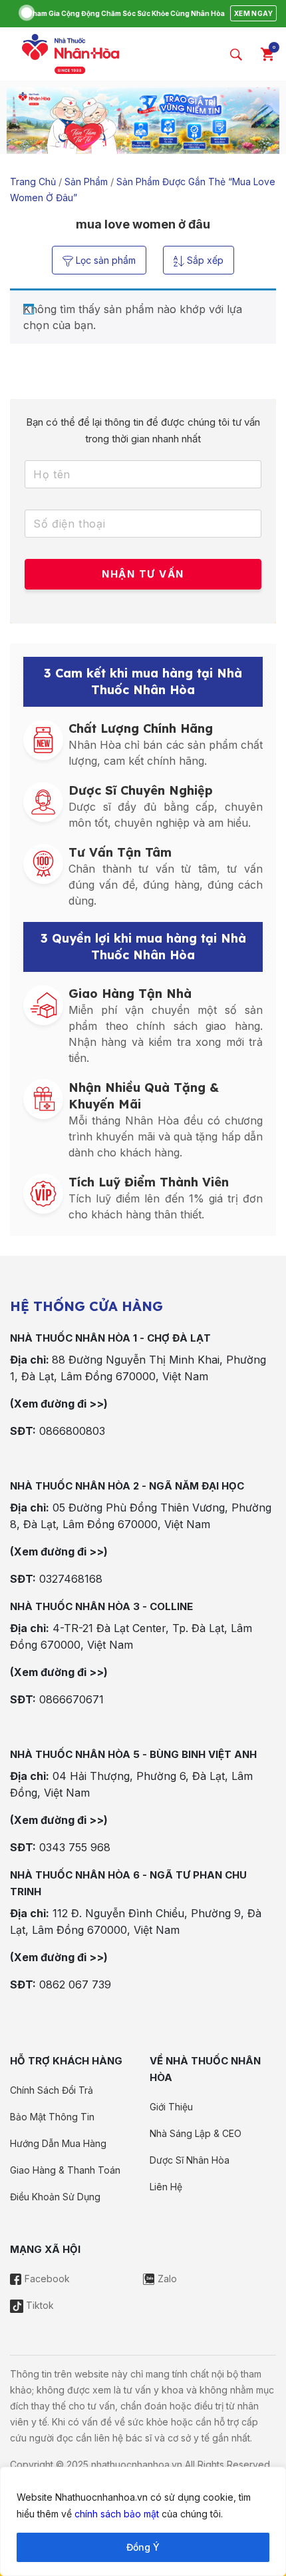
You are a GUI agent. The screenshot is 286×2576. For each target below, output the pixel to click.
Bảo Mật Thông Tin (52, 2117)
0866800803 (72, 1431)
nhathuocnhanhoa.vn (137, 2464)
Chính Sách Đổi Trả (52, 2090)
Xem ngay (253, 13)
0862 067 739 (75, 1984)
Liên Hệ (166, 2187)
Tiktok (39, 2305)
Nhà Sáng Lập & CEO (196, 2133)
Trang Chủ (33, 182)
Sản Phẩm (86, 182)
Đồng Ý (143, 2547)
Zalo (166, 2279)
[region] (143, 2521)
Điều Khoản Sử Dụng (55, 2197)
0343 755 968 (75, 1847)
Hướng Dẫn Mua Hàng (58, 2143)
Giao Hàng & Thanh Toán (65, 2170)
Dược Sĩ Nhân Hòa (190, 2160)
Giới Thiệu (171, 2107)
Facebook (46, 2279)
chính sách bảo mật (117, 2514)
